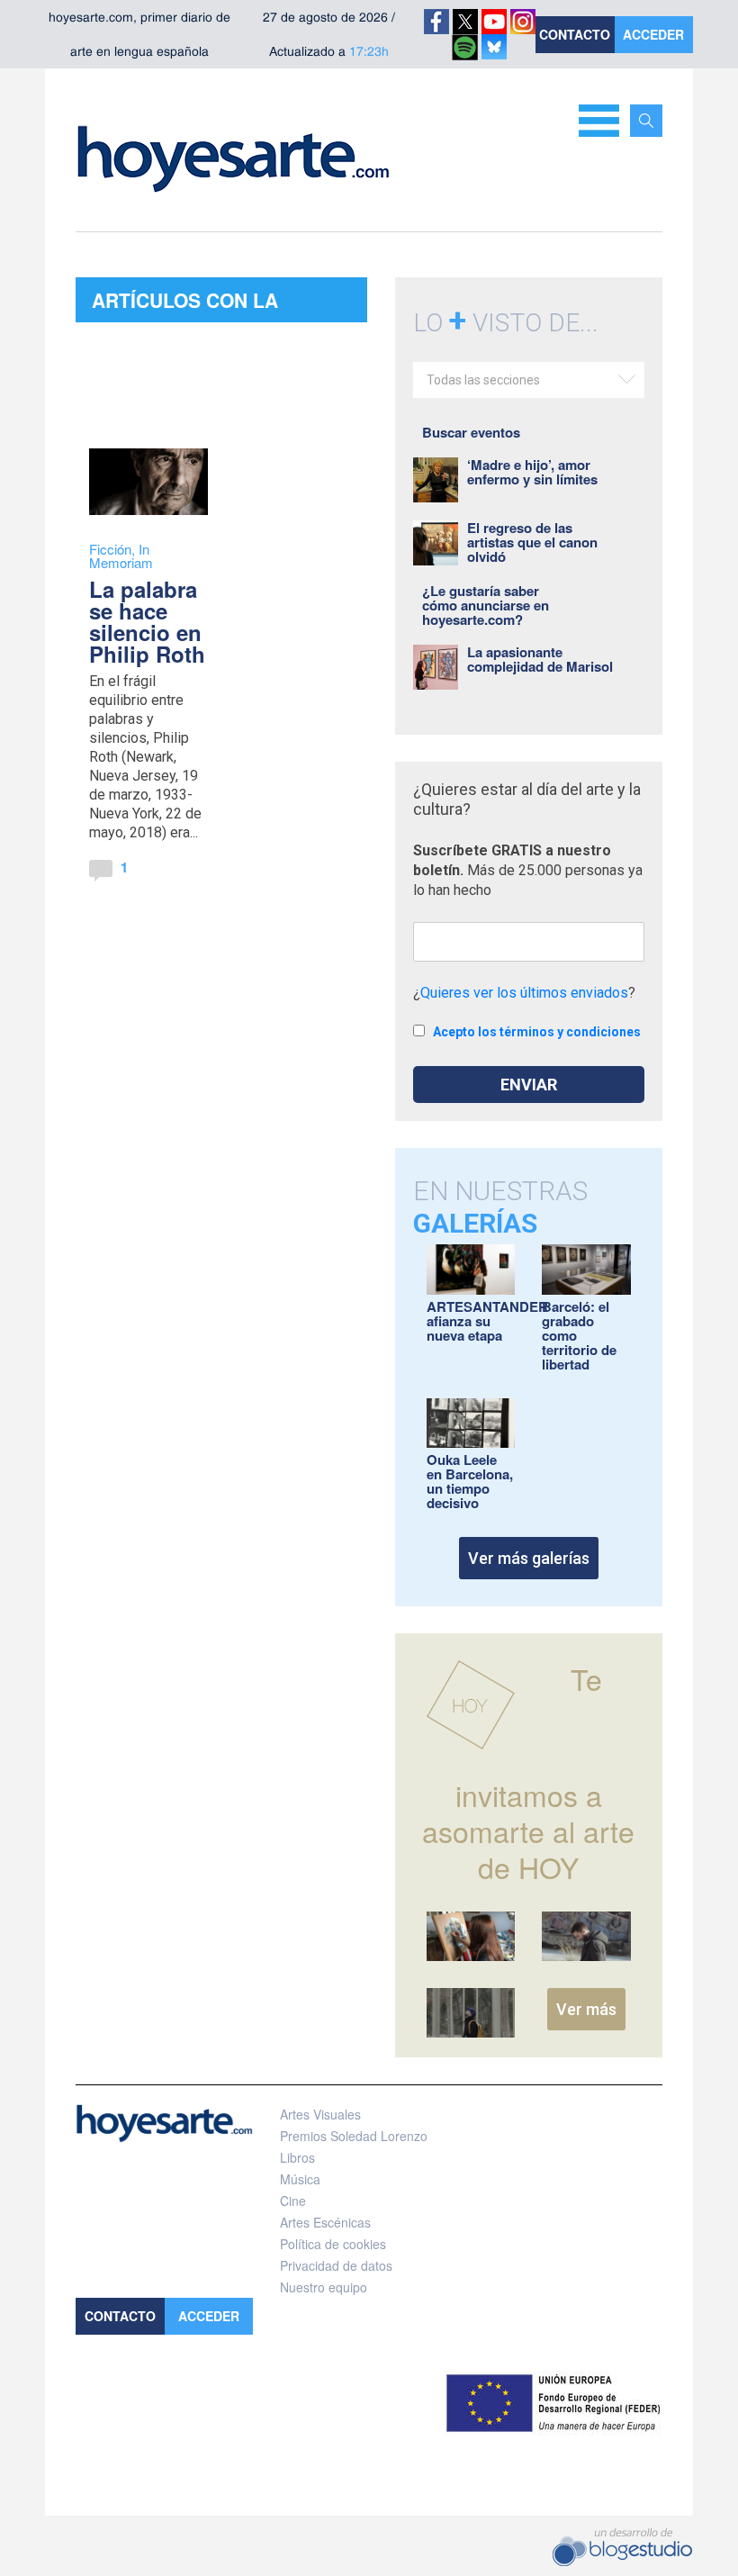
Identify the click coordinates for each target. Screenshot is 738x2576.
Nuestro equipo (324, 2287)
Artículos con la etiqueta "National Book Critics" (193, 304)
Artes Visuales (320, 2114)
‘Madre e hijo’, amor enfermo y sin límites (532, 472)
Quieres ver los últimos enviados (524, 993)
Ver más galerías (529, 1558)
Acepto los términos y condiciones (537, 1032)
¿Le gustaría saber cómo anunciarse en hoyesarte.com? (486, 605)
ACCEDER (653, 34)
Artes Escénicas (325, 2222)
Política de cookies (333, 2244)
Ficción (110, 549)
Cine (293, 2201)
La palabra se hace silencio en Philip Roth (147, 621)
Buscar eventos (471, 432)
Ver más (586, 2009)
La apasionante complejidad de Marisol (540, 659)
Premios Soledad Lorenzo (354, 2136)
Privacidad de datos (336, 2265)
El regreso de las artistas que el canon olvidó (532, 542)
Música (300, 2179)
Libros (297, 2157)
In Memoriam (121, 556)
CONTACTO (575, 34)
